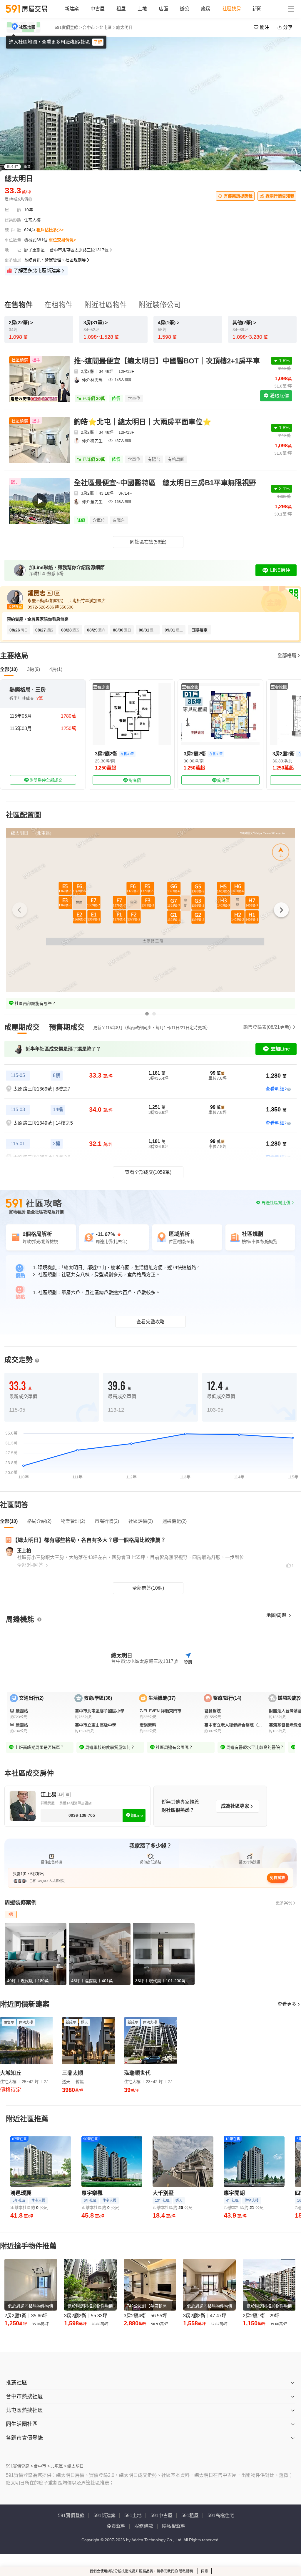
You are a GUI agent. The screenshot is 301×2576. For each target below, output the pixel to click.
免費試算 (277, 1878)
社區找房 (232, 9)
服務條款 (144, 2526)
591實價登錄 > (68, 27)
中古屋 (98, 9)
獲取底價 (279, 396)
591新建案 (104, 2516)
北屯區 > (107, 27)
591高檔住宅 (221, 2516)
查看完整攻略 (150, 1322)
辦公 (185, 9)
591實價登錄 (71, 2516)
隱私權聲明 (174, 2526)
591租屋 (190, 2516)
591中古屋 (162, 2516)
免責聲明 (116, 2526)
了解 (98, 42)
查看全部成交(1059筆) (148, 1172)
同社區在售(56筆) (148, 542)
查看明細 (275, 1089)
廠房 (206, 9)
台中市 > (91, 27)
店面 (163, 9)
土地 (142, 9)
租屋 (121, 9)
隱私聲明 (186, 2571)
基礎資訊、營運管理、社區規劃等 (55, 260)
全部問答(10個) (148, 1588)
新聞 (257, 9)
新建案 (72, 9)
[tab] (22, 1027)
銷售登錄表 (267, 1027)
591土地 (133, 2516)
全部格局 (287, 655)
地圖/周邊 (277, 1615)
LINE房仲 (280, 570)
